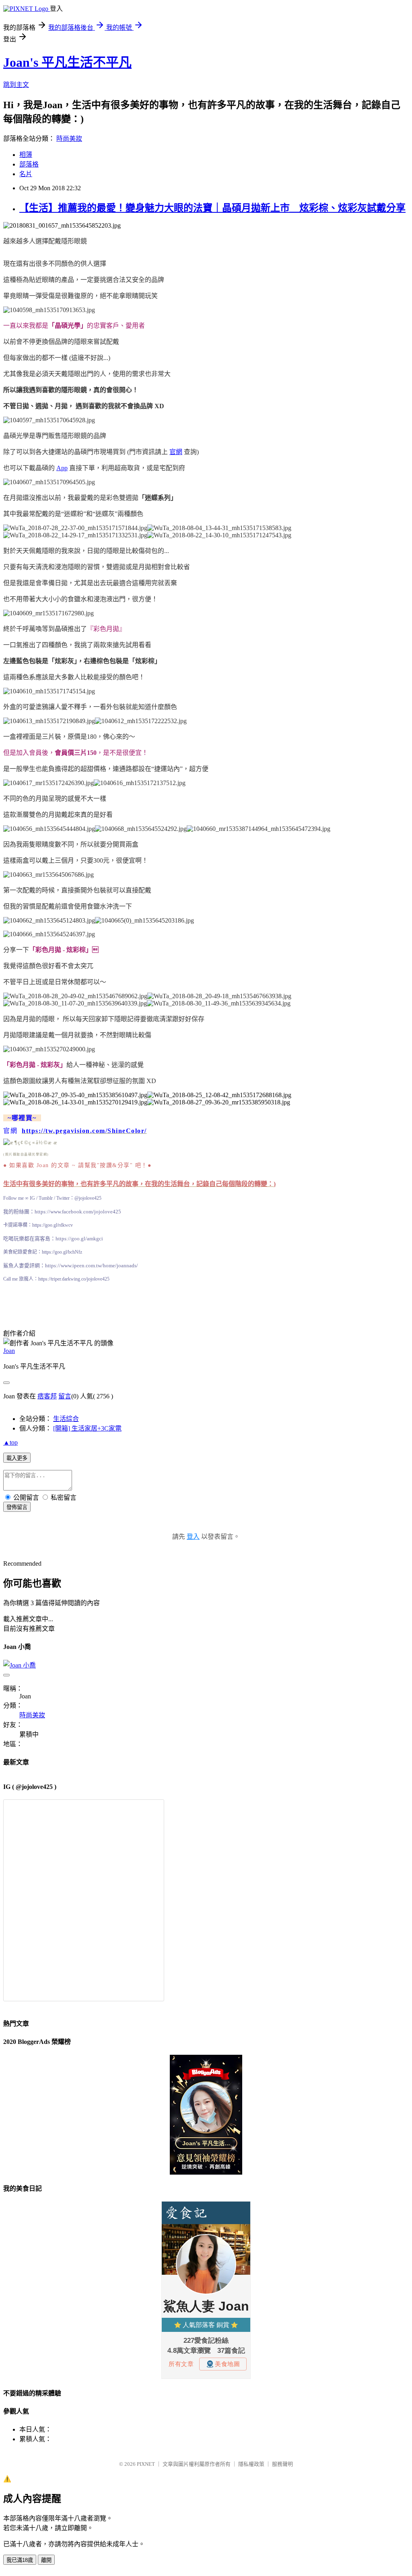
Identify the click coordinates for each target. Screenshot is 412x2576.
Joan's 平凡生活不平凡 (67, 62)
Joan (9, 1351)
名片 (26, 174)
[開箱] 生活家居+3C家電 (87, 1428)
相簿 (26, 155)
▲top (10, 1442)
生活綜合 (66, 1419)
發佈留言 (17, 1507)
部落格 (29, 164)
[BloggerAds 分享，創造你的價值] (206, 2078)
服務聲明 (282, 2464)
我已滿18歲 (20, 2560)
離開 (46, 2560)
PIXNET (146, 2464)
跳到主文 (16, 85)
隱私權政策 (251, 2464)
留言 (65, 1396)
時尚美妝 (69, 139)
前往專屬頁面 (206, 2115)
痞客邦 (47, 1396)
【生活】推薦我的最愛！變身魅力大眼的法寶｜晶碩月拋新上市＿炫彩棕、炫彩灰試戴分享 (212, 208)
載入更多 (17, 1458)
